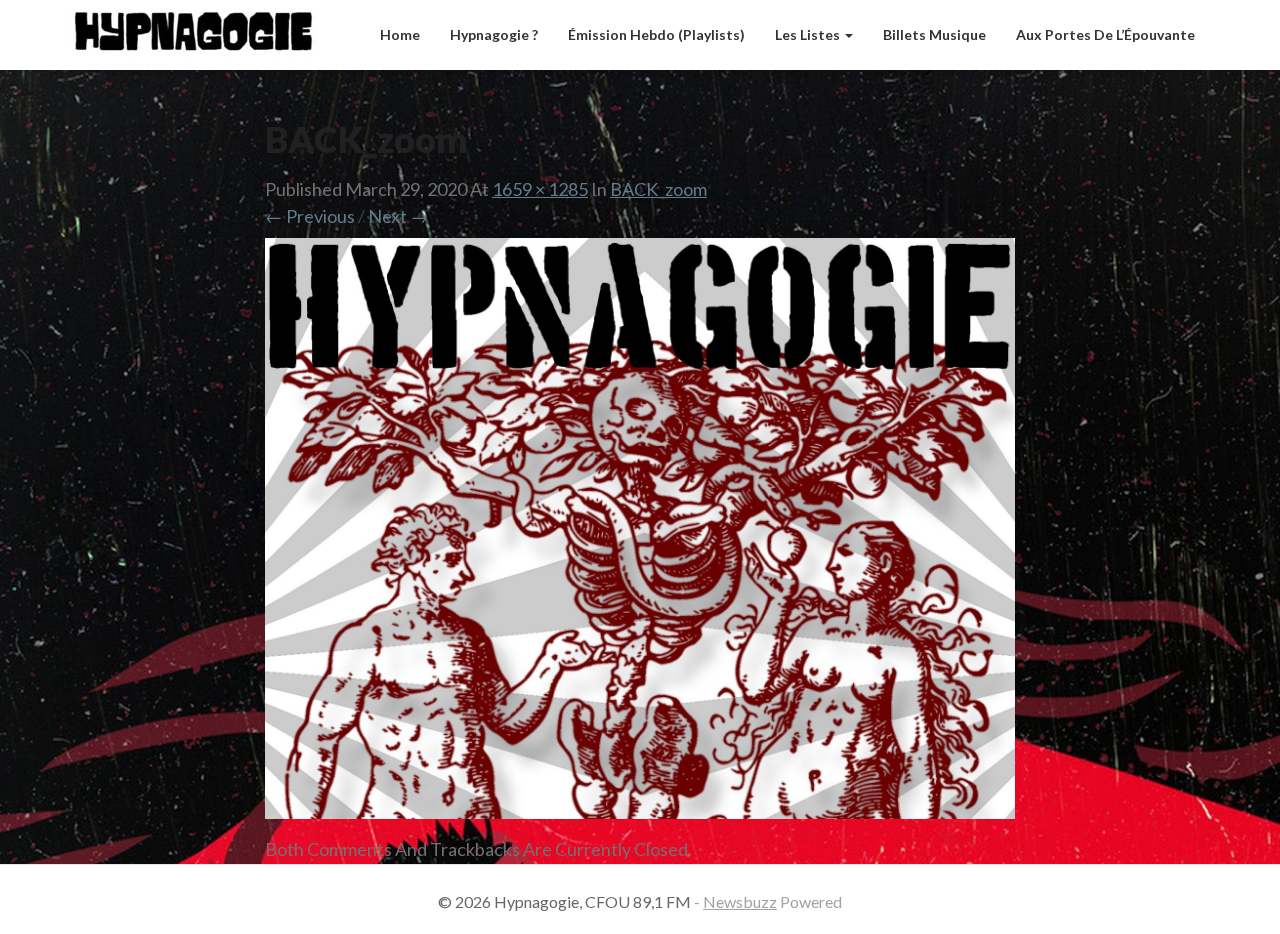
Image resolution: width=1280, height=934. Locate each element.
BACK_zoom (658, 189)
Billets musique (934, 34)
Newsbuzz (740, 901)
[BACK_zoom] (640, 535)
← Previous (310, 216)
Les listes (809, 34)
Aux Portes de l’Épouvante (1105, 34)
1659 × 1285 (540, 189)
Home (400, 34)
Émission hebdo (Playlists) (656, 34)
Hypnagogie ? (494, 34)
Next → (398, 216)
